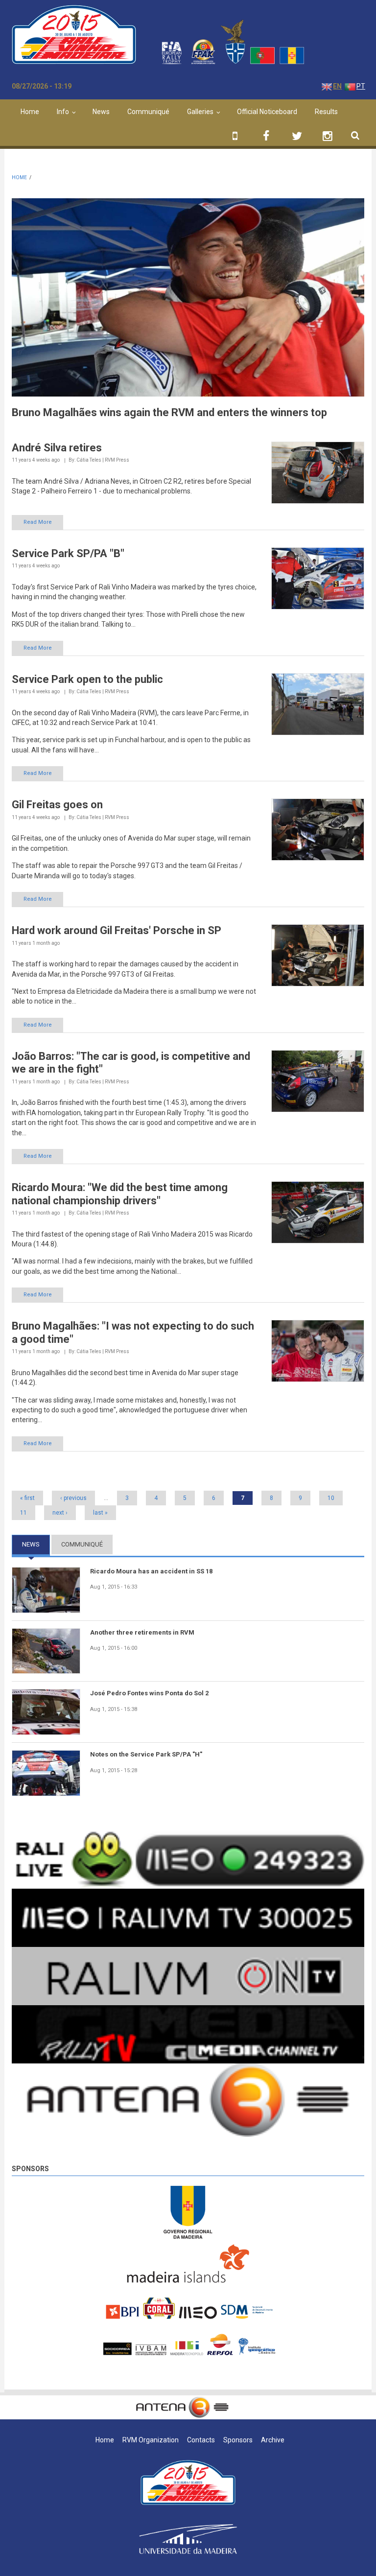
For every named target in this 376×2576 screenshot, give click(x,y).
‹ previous (73, 1498)
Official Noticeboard (267, 112)
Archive (273, 2440)
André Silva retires (57, 448)
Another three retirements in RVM (142, 1632)
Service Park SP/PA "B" (68, 553)
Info (63, 112)
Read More (38, 522)
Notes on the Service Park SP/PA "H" (146, 1754)
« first (27, 1498)
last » (100, 1513)
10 (331, 1498)
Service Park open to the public (87, 679)
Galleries (200, 112)
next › (60, 1513)
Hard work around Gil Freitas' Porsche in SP (117, 930)
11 (23, 1513)
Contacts (201, 2440)
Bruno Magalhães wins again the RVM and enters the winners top (169, 412)
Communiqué (148, 112)
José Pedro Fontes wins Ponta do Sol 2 (149, 1693)
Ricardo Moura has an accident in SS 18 (151, 1571)
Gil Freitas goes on (57, 805)
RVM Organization (151, 2440)
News (101, 112)
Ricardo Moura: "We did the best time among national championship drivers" (120, 1194)
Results (326, 112)
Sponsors (30, 2169)
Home (30, 112)
